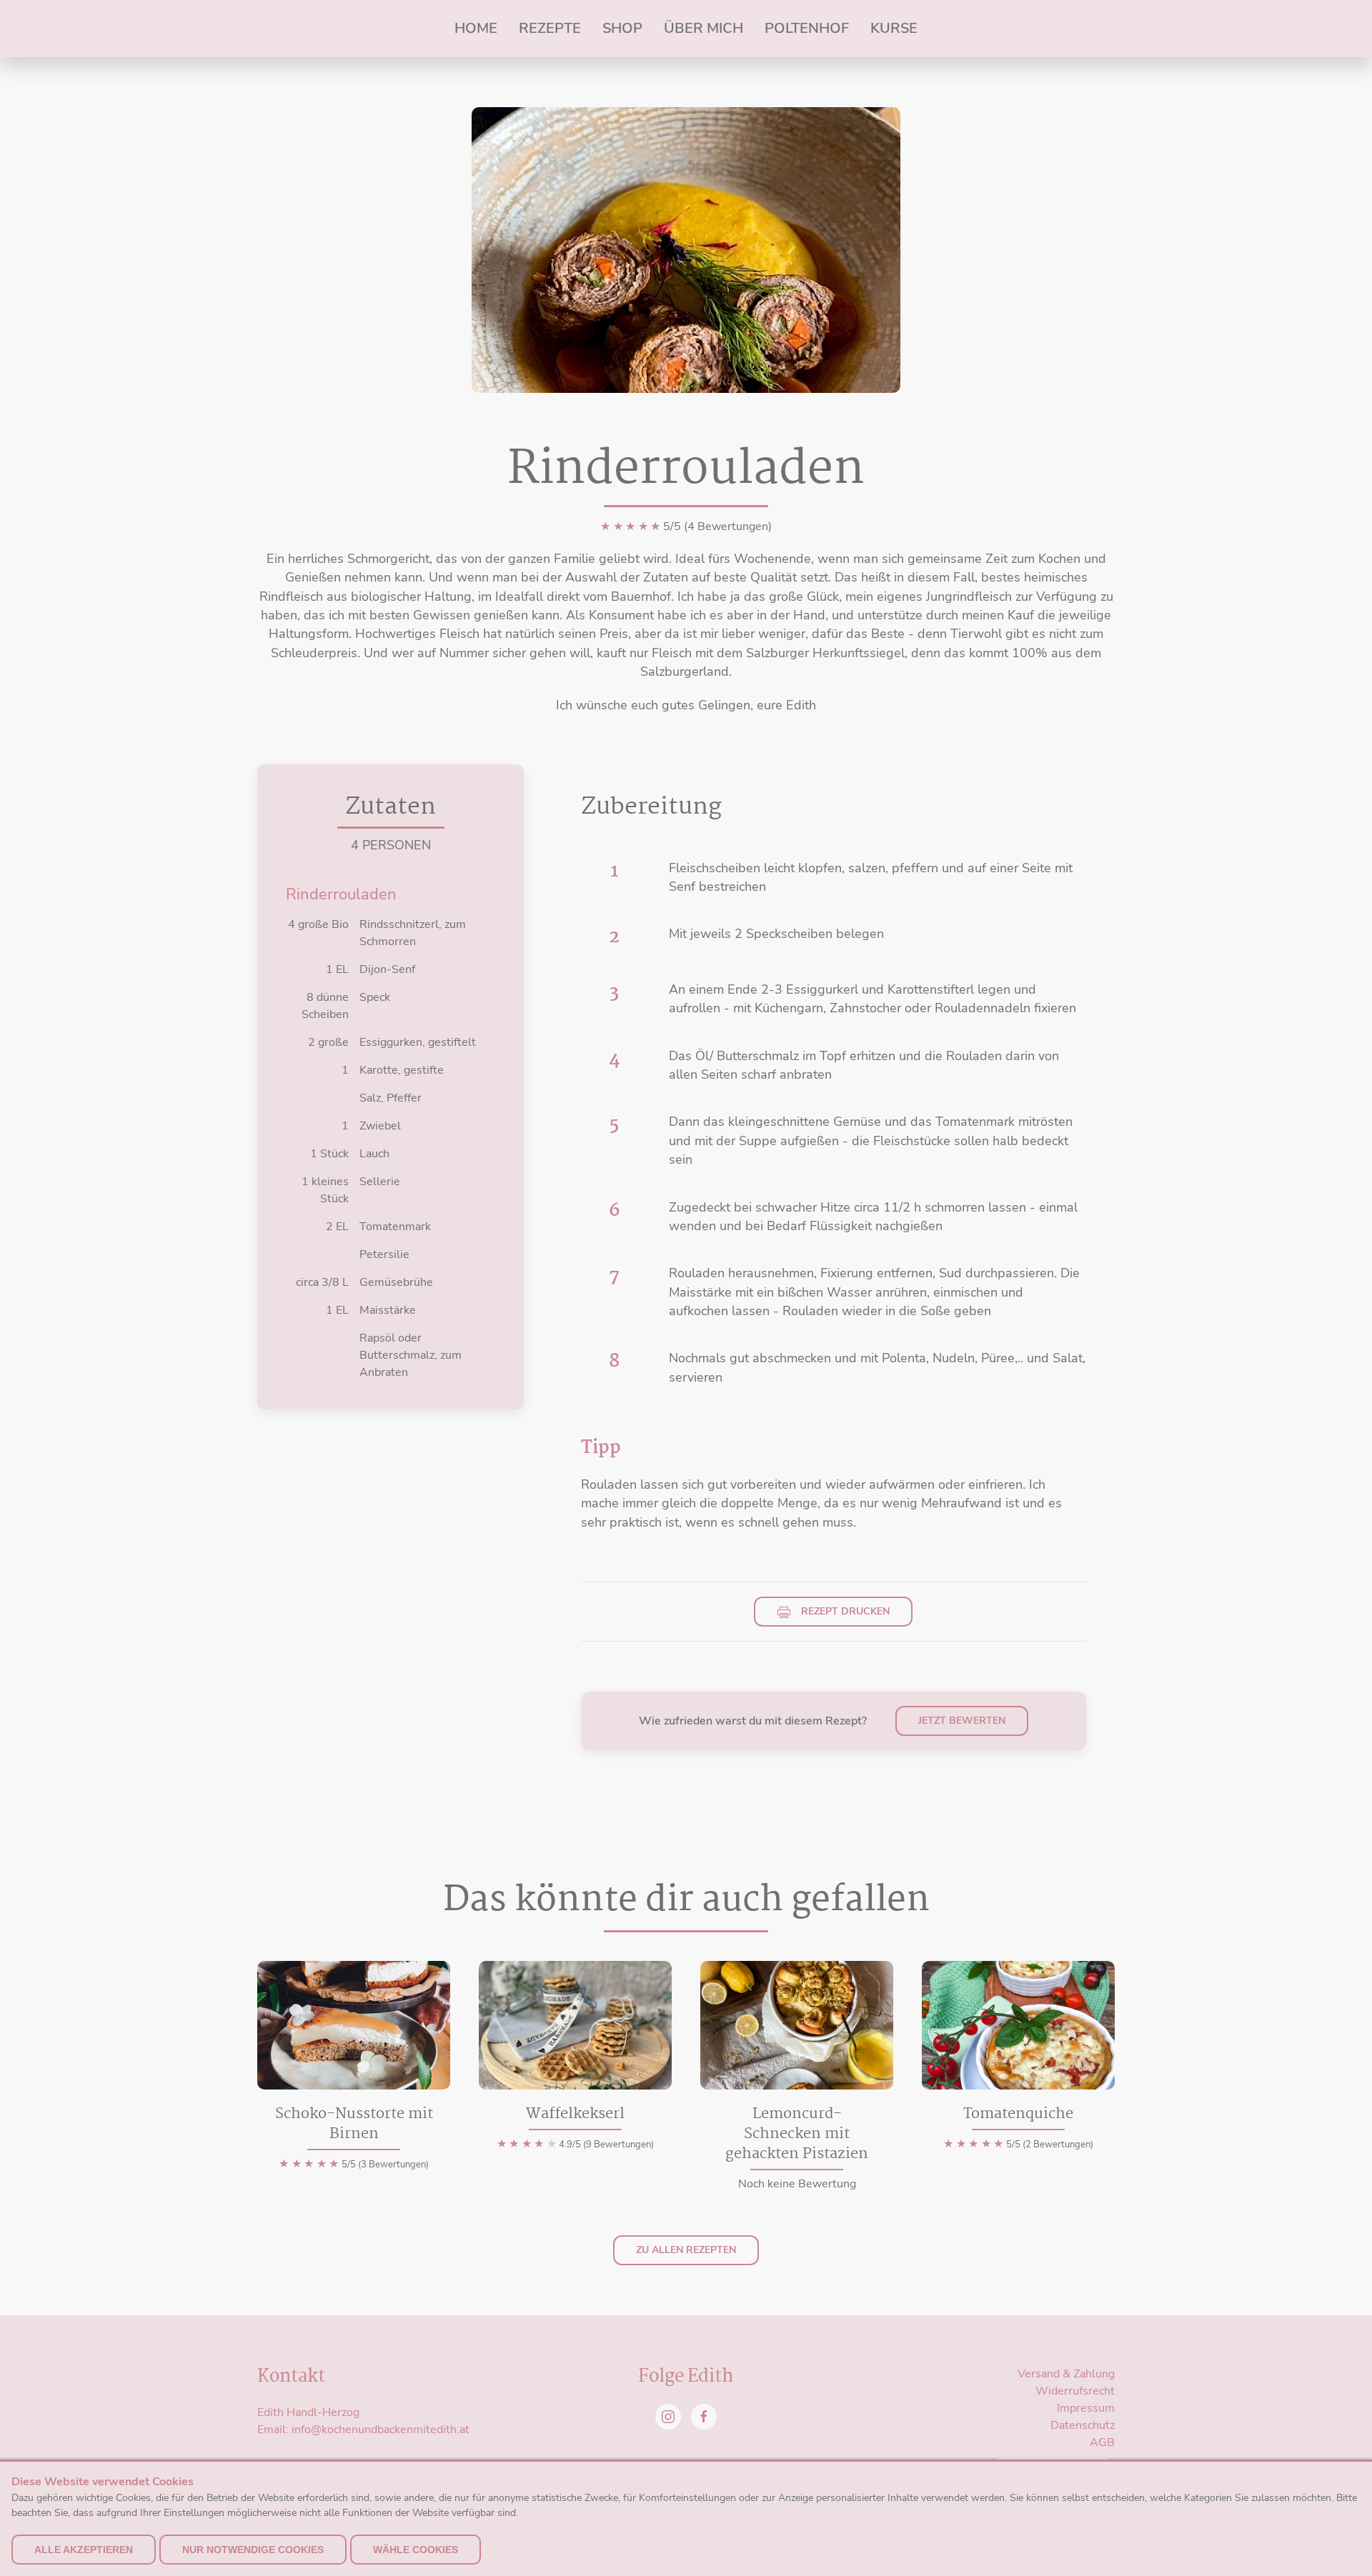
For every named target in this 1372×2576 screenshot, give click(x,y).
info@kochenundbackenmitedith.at (381, 2430)
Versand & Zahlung (1066, 2374)
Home (476, 28)
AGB (1102, 2442)
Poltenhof (807, 28)
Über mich (704, 28)
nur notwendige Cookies (253, 2550)
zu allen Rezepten (686, 2250)
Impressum (1086, 2408)
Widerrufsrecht (1075, 2391)
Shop (622, 28)
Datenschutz (1083, 2425)
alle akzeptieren (84, 2550)
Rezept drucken (844, 1611)
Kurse (894, 28)
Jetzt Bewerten (962, 1721)
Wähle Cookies (416, 2550)
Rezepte (550, 28)
